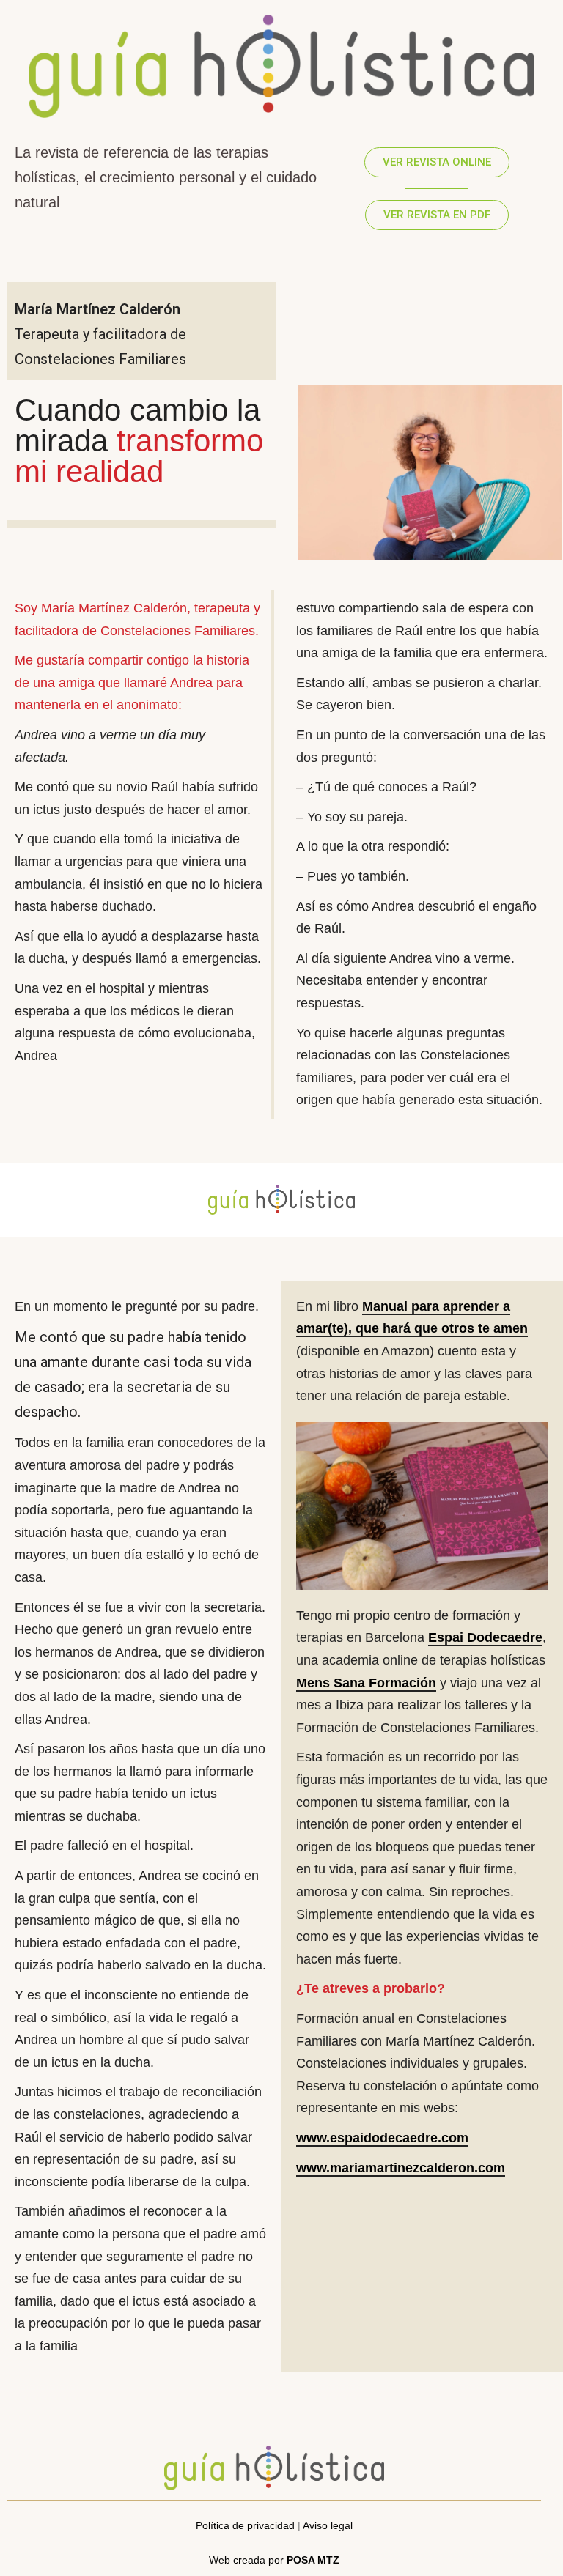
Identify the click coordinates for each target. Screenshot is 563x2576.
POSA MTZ (313, 2560)
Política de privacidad (245, 2525)
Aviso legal (328, 2525)
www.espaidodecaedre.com (382, 2138)
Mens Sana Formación (366, 1683)
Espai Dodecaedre (485, 1637)
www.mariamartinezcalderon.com (401, 2168)
